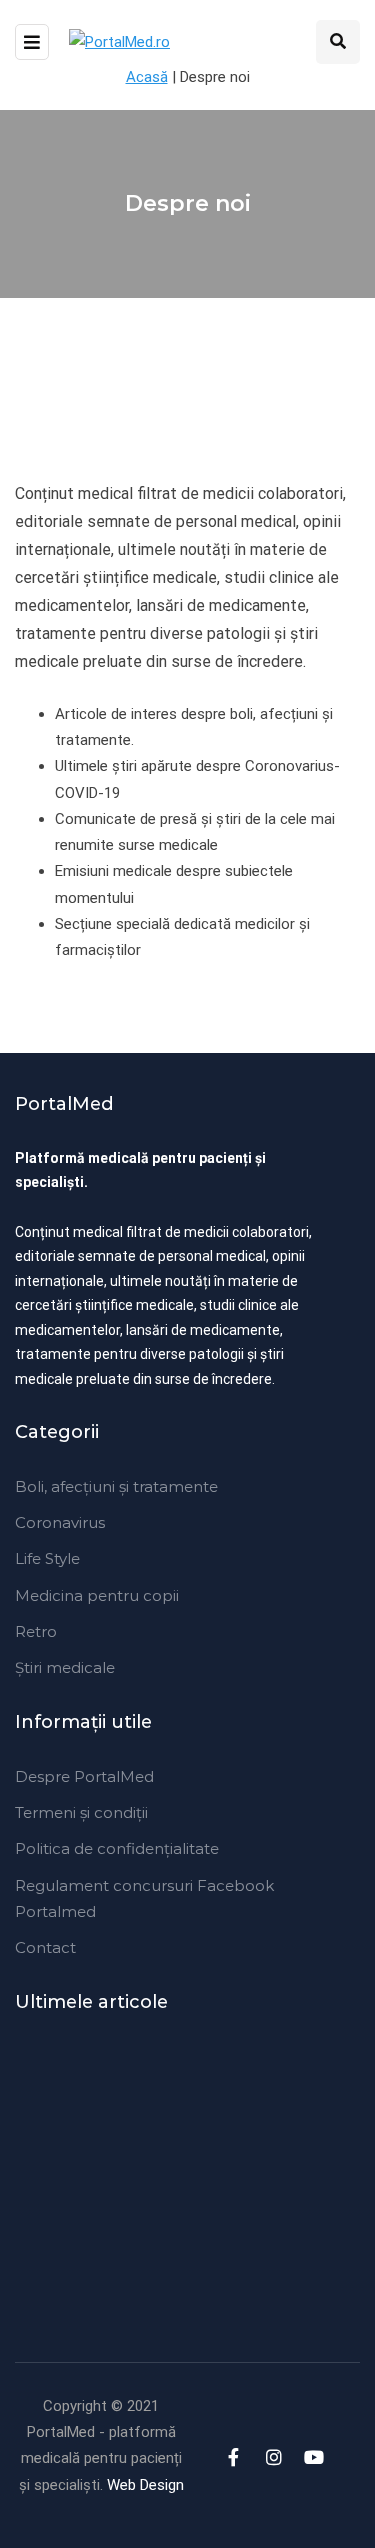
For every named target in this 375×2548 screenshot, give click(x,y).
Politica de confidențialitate (117, 1848)
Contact (45, 1947)
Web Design (145, 2485)
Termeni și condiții (81, 1812)
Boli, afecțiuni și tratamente (116, 1486)
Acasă (147, 77)
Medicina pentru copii (97, 1595)
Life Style (47, 1558)
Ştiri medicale (65, 1667)
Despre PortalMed (84, 1776)
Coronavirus (60, 1522)
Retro (36, 1631)
